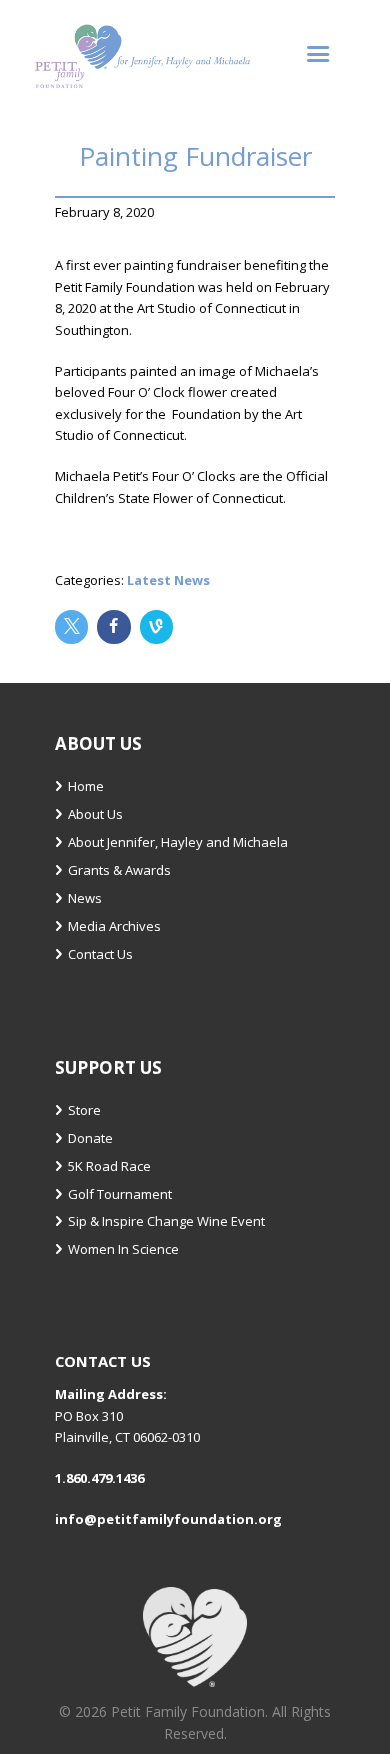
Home (86, 786)
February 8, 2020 (104, 212)
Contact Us (100, 954)
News (85, 898)
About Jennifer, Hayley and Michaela (178, 842)
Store (84, 1110)
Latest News (168, 580)
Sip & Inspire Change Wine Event (166, 1221)
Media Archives (114, 926)
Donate (90, 1138)
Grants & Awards (119, 870)
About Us (95, 814)
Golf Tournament (120, 1194)
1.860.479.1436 (99, 1478)
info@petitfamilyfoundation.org (168, 1519)
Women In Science (123, 1249)
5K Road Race (109, 1166)
